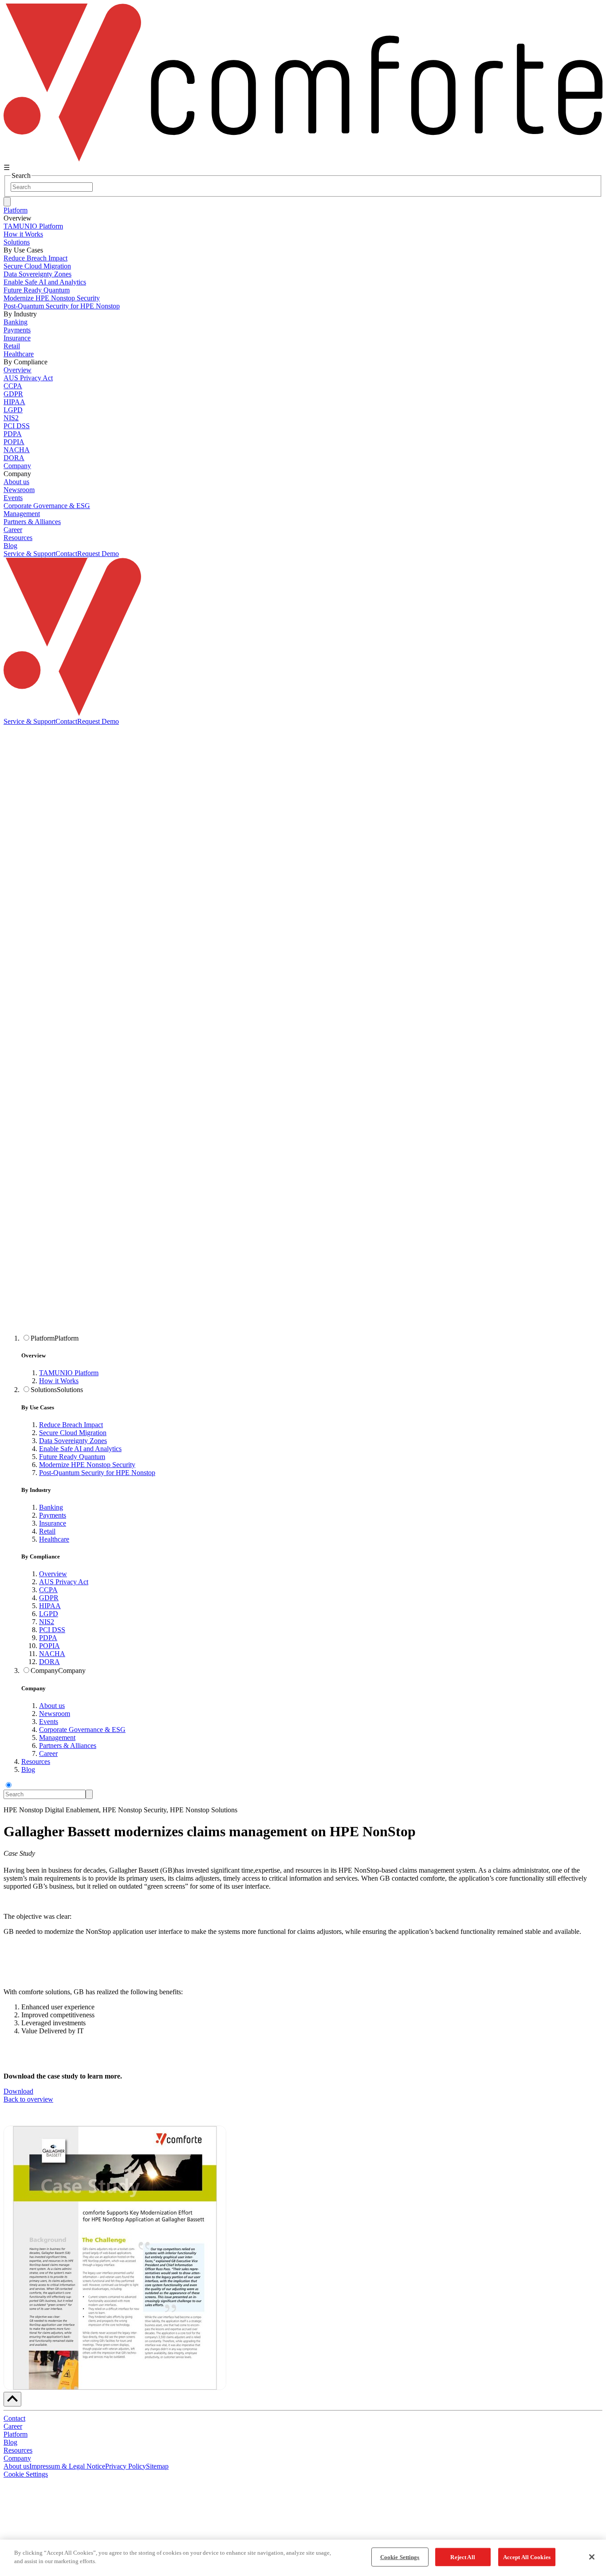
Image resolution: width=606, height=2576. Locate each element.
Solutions (17, 242)
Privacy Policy (126, 2466)
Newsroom (55, 1714)
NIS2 (47, 1622)
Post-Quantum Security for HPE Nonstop (97, 1473)
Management (57, 1738)
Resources (18, 538)
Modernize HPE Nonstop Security (87, 1465)
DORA (49, 1662)
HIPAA (50, 1606)
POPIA (49, 1646)
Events (49, 1722)
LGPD (49, 1614)
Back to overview (28, 2099)
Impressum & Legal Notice (67, 2466)
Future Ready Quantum (72, 1457)
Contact (66, 554)
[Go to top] (12, 2399)
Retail (47, 1531)
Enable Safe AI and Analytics (80, 1449)
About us (52, 1706)
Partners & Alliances (68, 1746)
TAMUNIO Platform (69, 1373)
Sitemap (157, 2466)
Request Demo (98, 554)
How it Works (59, 1381)
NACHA (52, 1654)
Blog (10, 546)
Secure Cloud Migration (73, 1433)
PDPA (48, 1638)
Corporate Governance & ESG (82, 1730)
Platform (16, 210)
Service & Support (30, 554)
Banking (51, 1507)
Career (48, 1753)
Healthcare (54, 1539)
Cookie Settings (26, 2474)
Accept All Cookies (527, 2557)
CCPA (48, 1590)
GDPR (49, 1598)
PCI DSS (52, 1630)
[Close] (592, 2557)
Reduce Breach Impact (71, 1425)
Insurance (53, 1523)
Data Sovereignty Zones (73, 1441)
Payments (53, 1515)
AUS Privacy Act (64, 1582)
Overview (53, 1574)
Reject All (462, 2557)
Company (17, 466)
